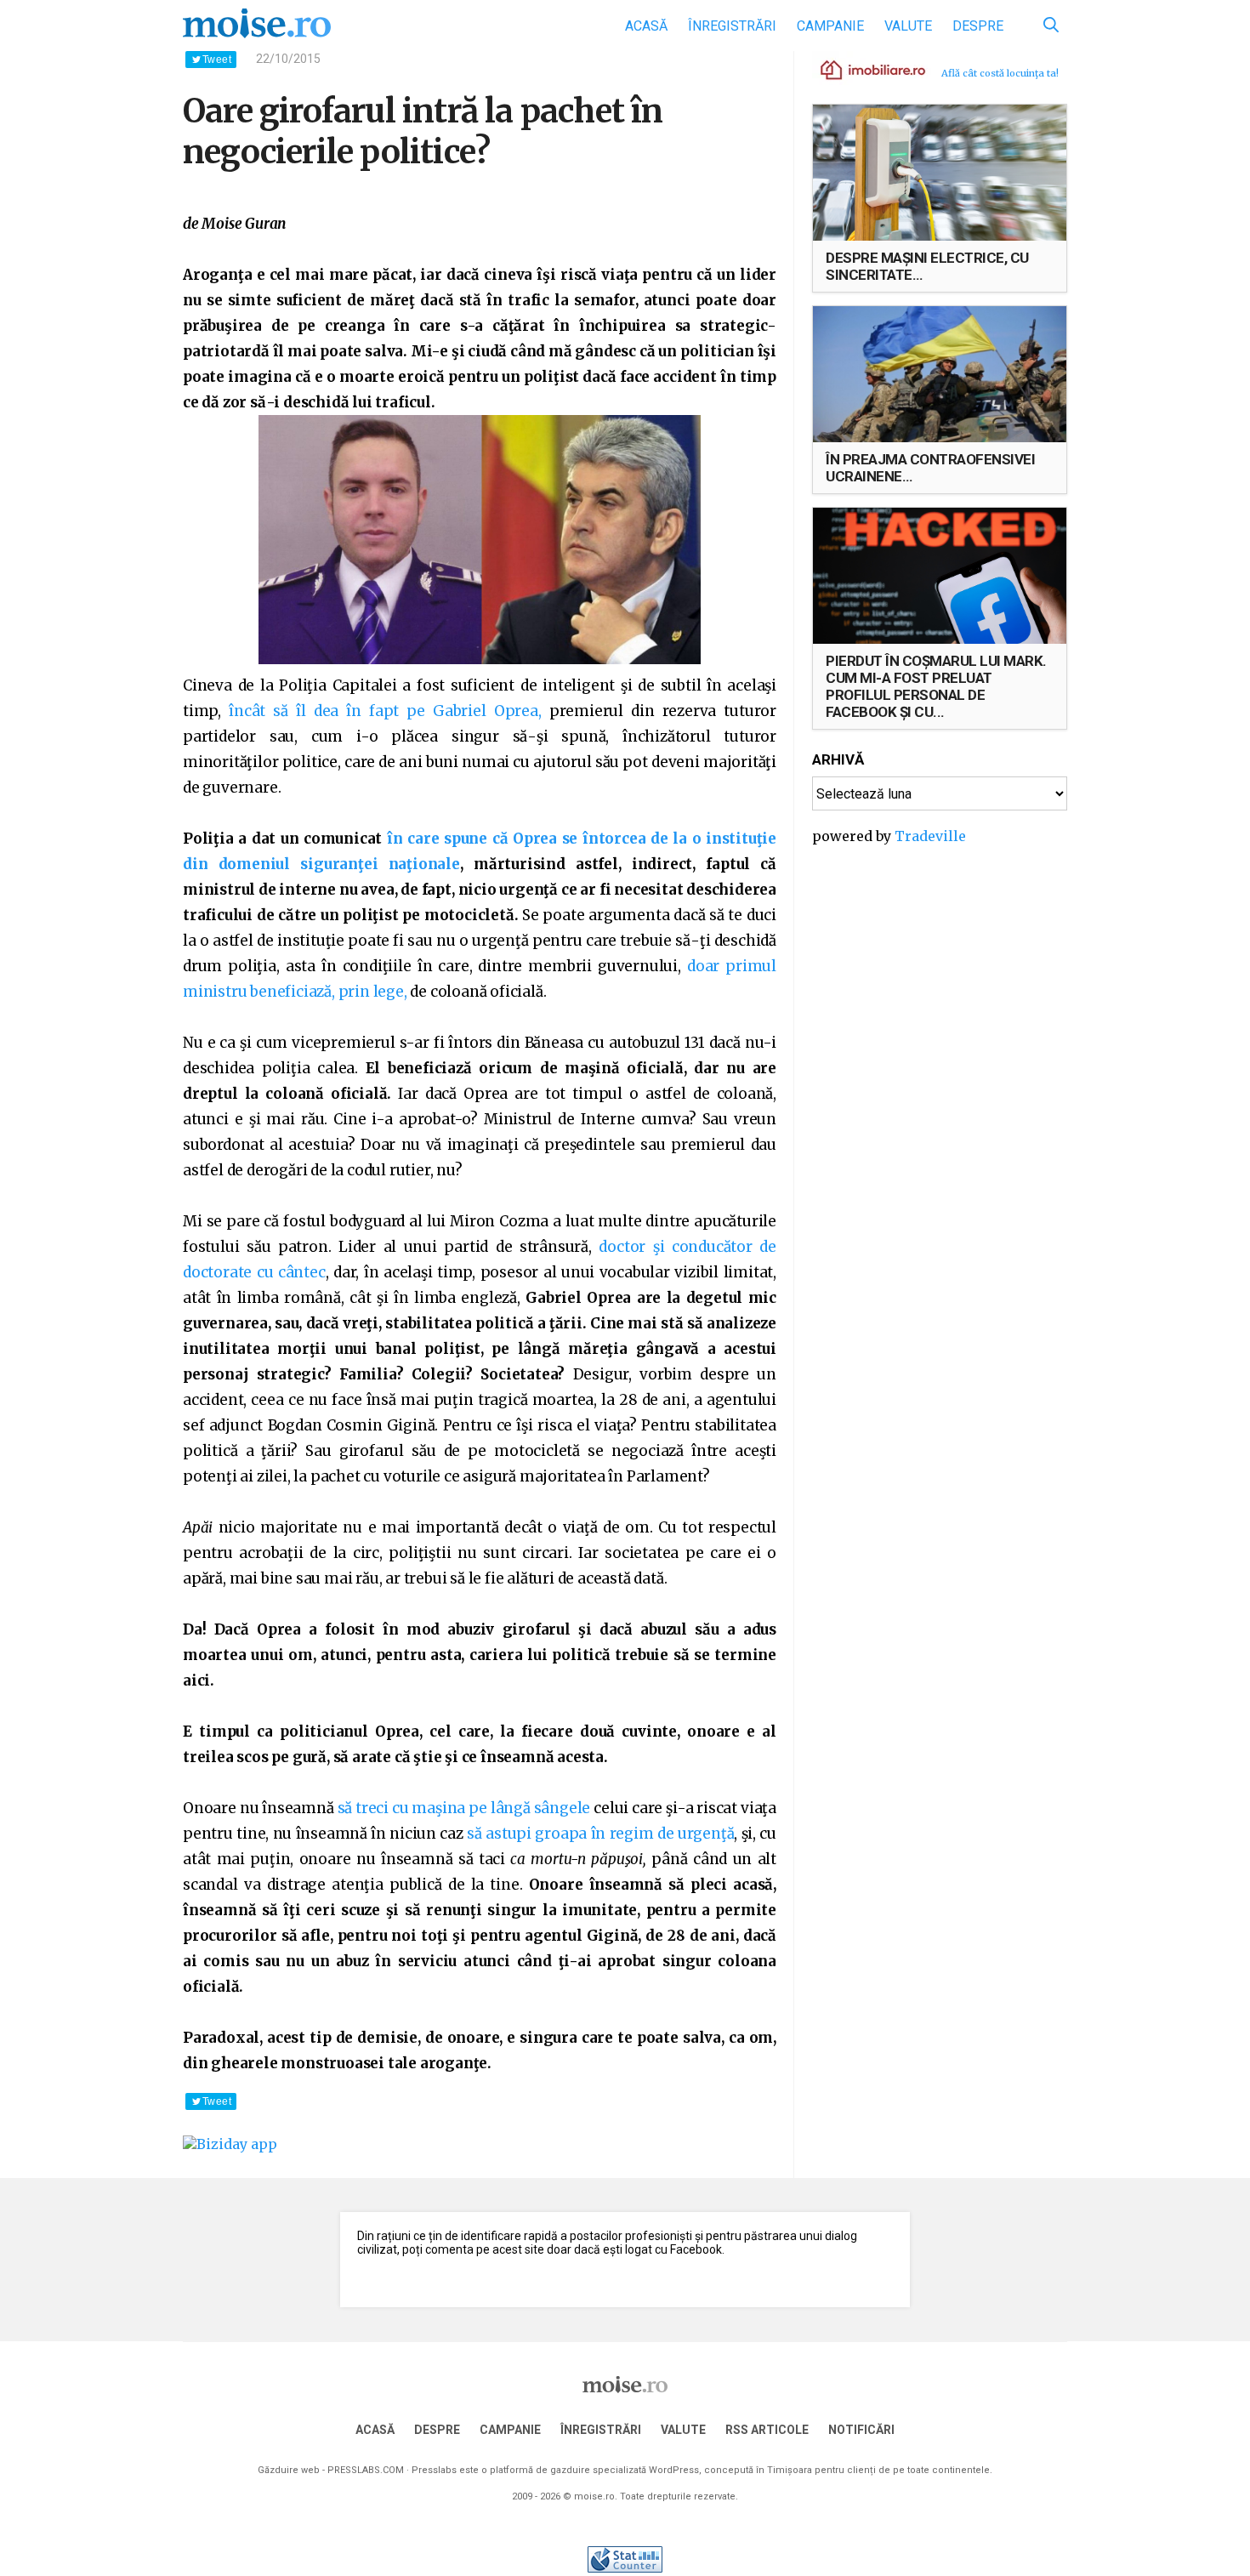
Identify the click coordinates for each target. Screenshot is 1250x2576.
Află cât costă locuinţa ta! (1000, 73)
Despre (978, 26)
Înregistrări (732, 26)
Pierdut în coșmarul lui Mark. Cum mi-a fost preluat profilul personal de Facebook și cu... (936, 686)
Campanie (830, 26)
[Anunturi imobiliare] (863, 69)
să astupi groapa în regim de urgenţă (600, 1834)
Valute (908, 26)
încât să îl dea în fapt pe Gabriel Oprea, (381, 711)
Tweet (217, 60)
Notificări (861, 2430)
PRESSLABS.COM (366, 2470)
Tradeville (930, 836)
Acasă (646, 26)
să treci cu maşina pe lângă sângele (464, 1808)
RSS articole (767, 2430)
